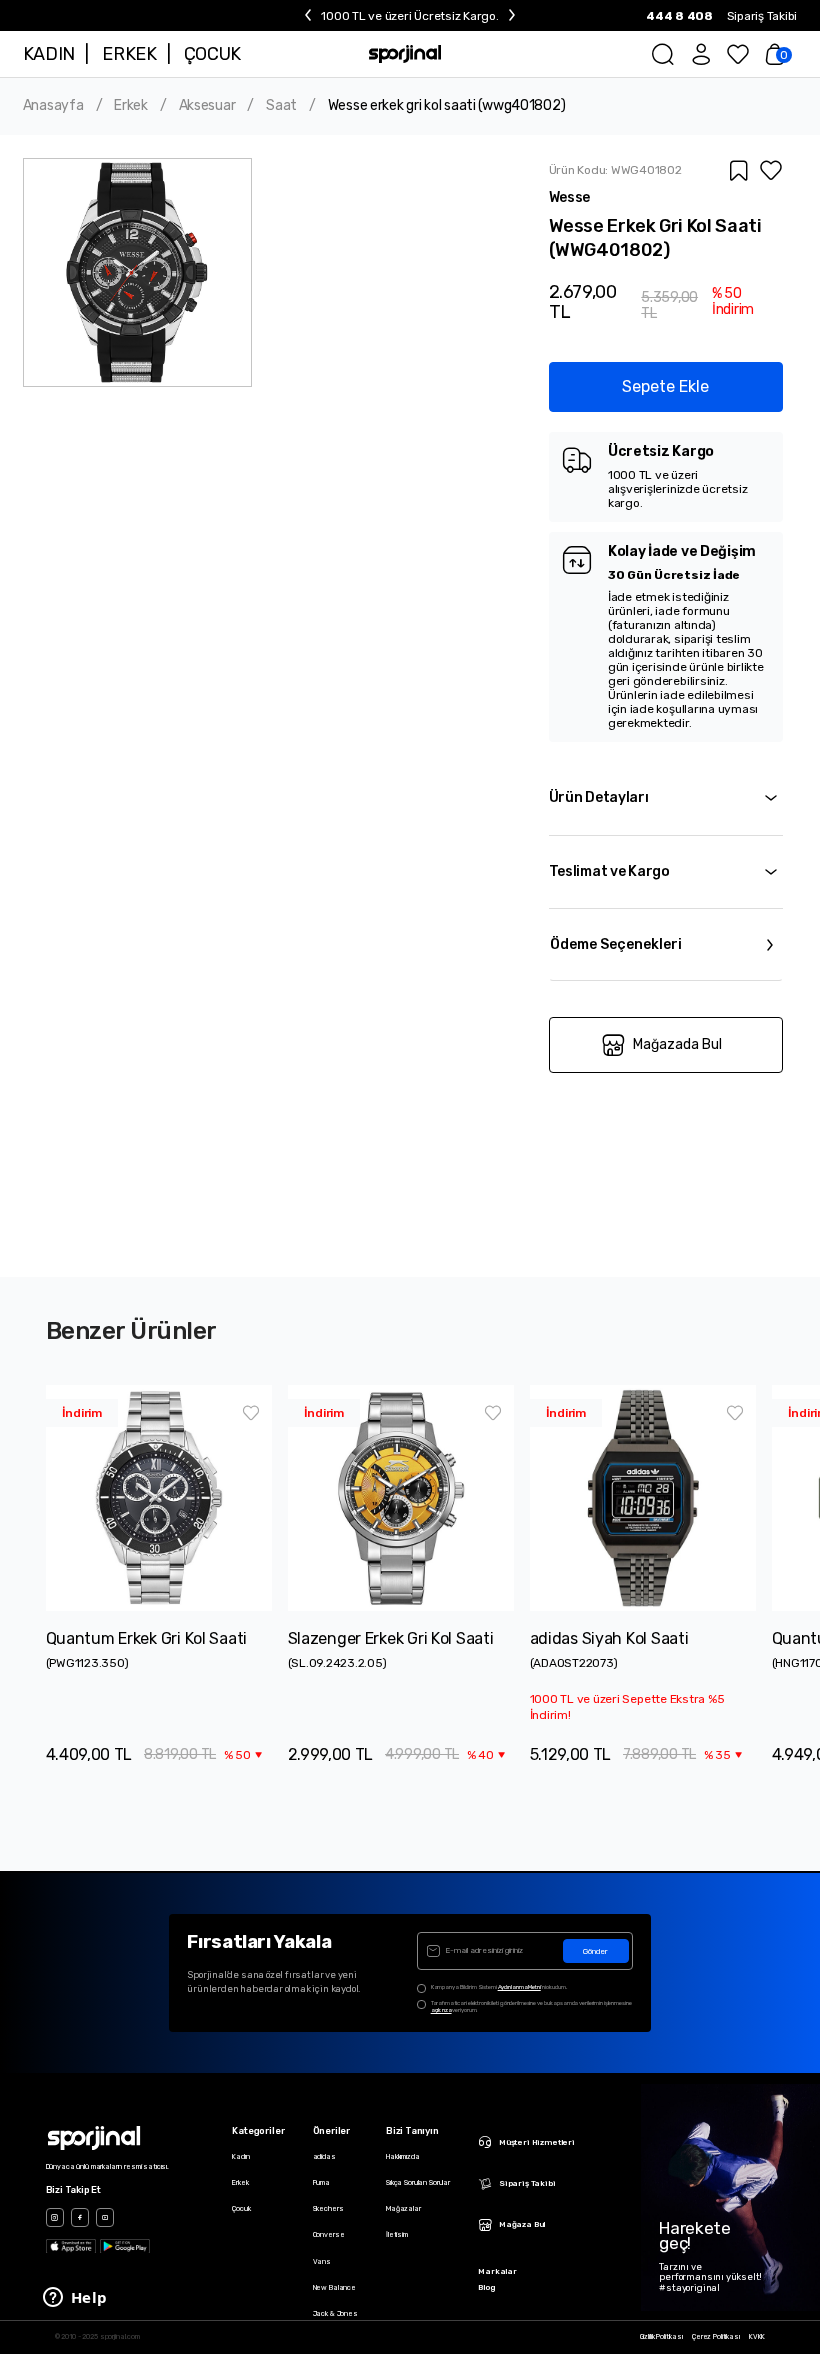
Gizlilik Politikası (661, 2337)
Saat (281, 106)
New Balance (334, 2287)
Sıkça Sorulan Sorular (418, 2182)
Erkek (131, 106)
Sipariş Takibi (762, 16)
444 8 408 (679, 16)
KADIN (49, 54)
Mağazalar (403, 2208)
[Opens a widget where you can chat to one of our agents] (75, 2299)
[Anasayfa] (405, 54)
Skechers (328, 2208)
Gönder (595, 1951)
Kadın (240, 2156)
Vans (322, 2261)
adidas (324, 2156)
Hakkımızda (403, 2156)
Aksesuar (207, 106)
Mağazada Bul (677, 1044)
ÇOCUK (212, 54)
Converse (329, 2234)
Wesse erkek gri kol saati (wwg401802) (447, 106)
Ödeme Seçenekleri (616, 944)
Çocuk (241, 2208)
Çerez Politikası (716, 2337)
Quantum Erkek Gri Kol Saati (146, 1638)
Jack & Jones (335, 2313)
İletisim (397, 2234)
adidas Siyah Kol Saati (609, 1638)
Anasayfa (53, 106)
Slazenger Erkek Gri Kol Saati (391, 1638)
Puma (321, 2182)
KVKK (757, 2337)
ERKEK (129, 54)
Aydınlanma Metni (519, 1987)
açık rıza (441, 2010)
